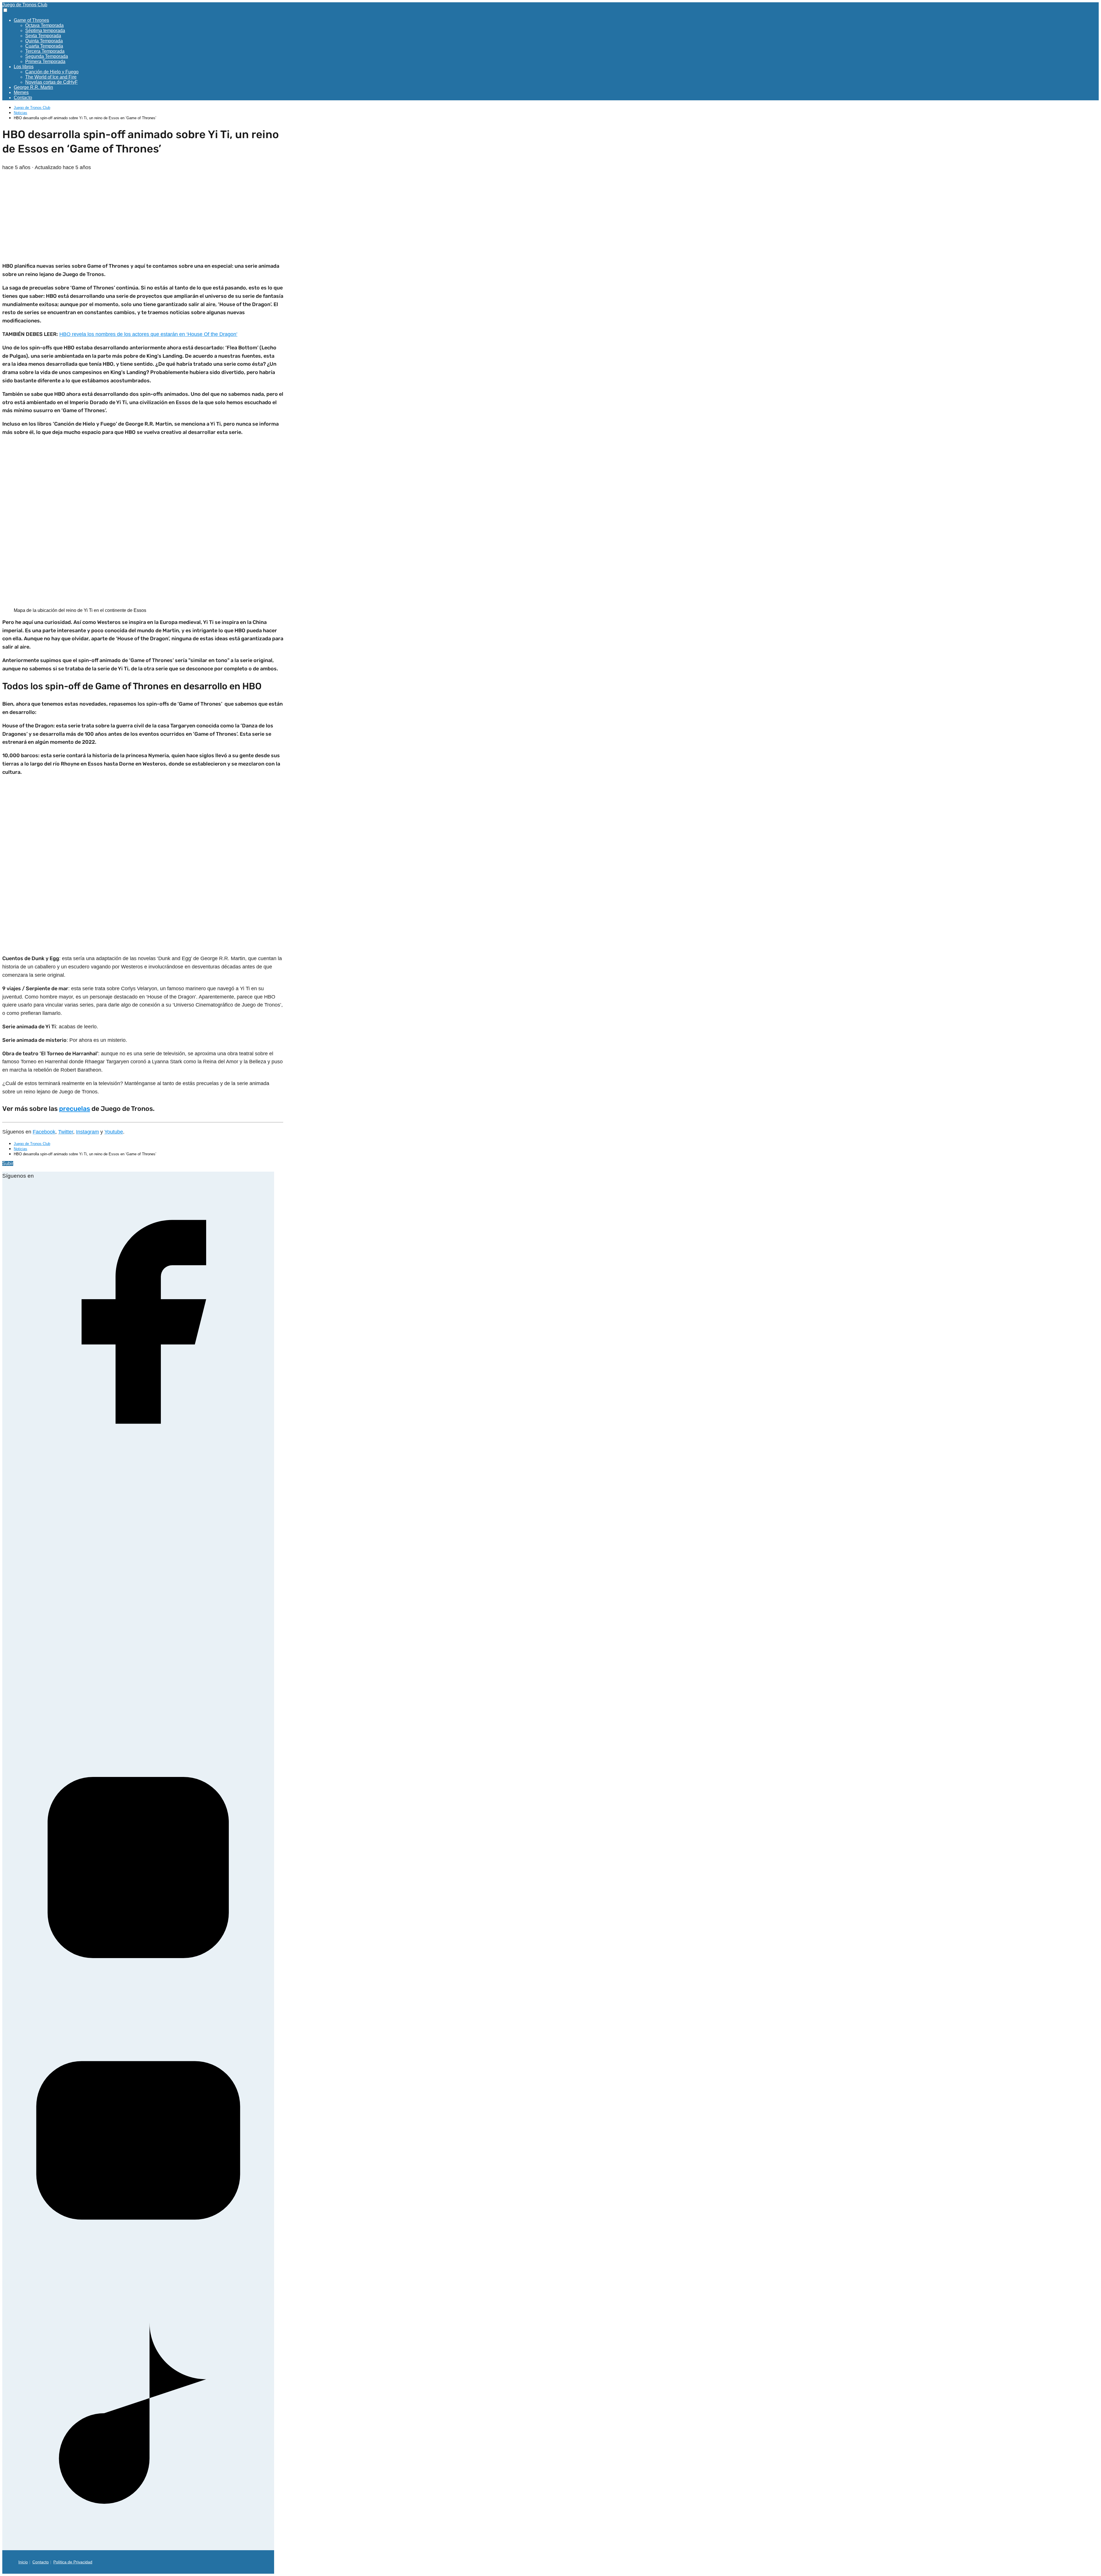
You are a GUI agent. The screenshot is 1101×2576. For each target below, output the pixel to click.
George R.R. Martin (33, 87)
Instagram (87, 1132)
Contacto (23, 98)
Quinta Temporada (44, 41)
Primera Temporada (45, 61)
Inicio (23, 2562)
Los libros (24, 67)
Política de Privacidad (73, 2562)
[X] (138, 1729)
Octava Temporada (44, 25)
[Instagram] (138, 2002)
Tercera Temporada (45, 51)
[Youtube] (138, 2275)
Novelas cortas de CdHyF (51, 82)
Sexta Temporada (43, 36)
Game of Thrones (31, 20)
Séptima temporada (45, 31)
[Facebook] (138, 1456)
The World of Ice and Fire (51, 77)
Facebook (44, 1132)
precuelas (75, 1109)
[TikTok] (138, 2547)
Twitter (66, 1132)
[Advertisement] (143, 217)
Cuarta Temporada (44, 46)
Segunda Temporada (47, 56)
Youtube (114, 1132)
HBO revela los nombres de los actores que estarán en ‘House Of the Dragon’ (148, 334)
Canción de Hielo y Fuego (52, 72)
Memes (21, 92)
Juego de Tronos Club (25, 5)
